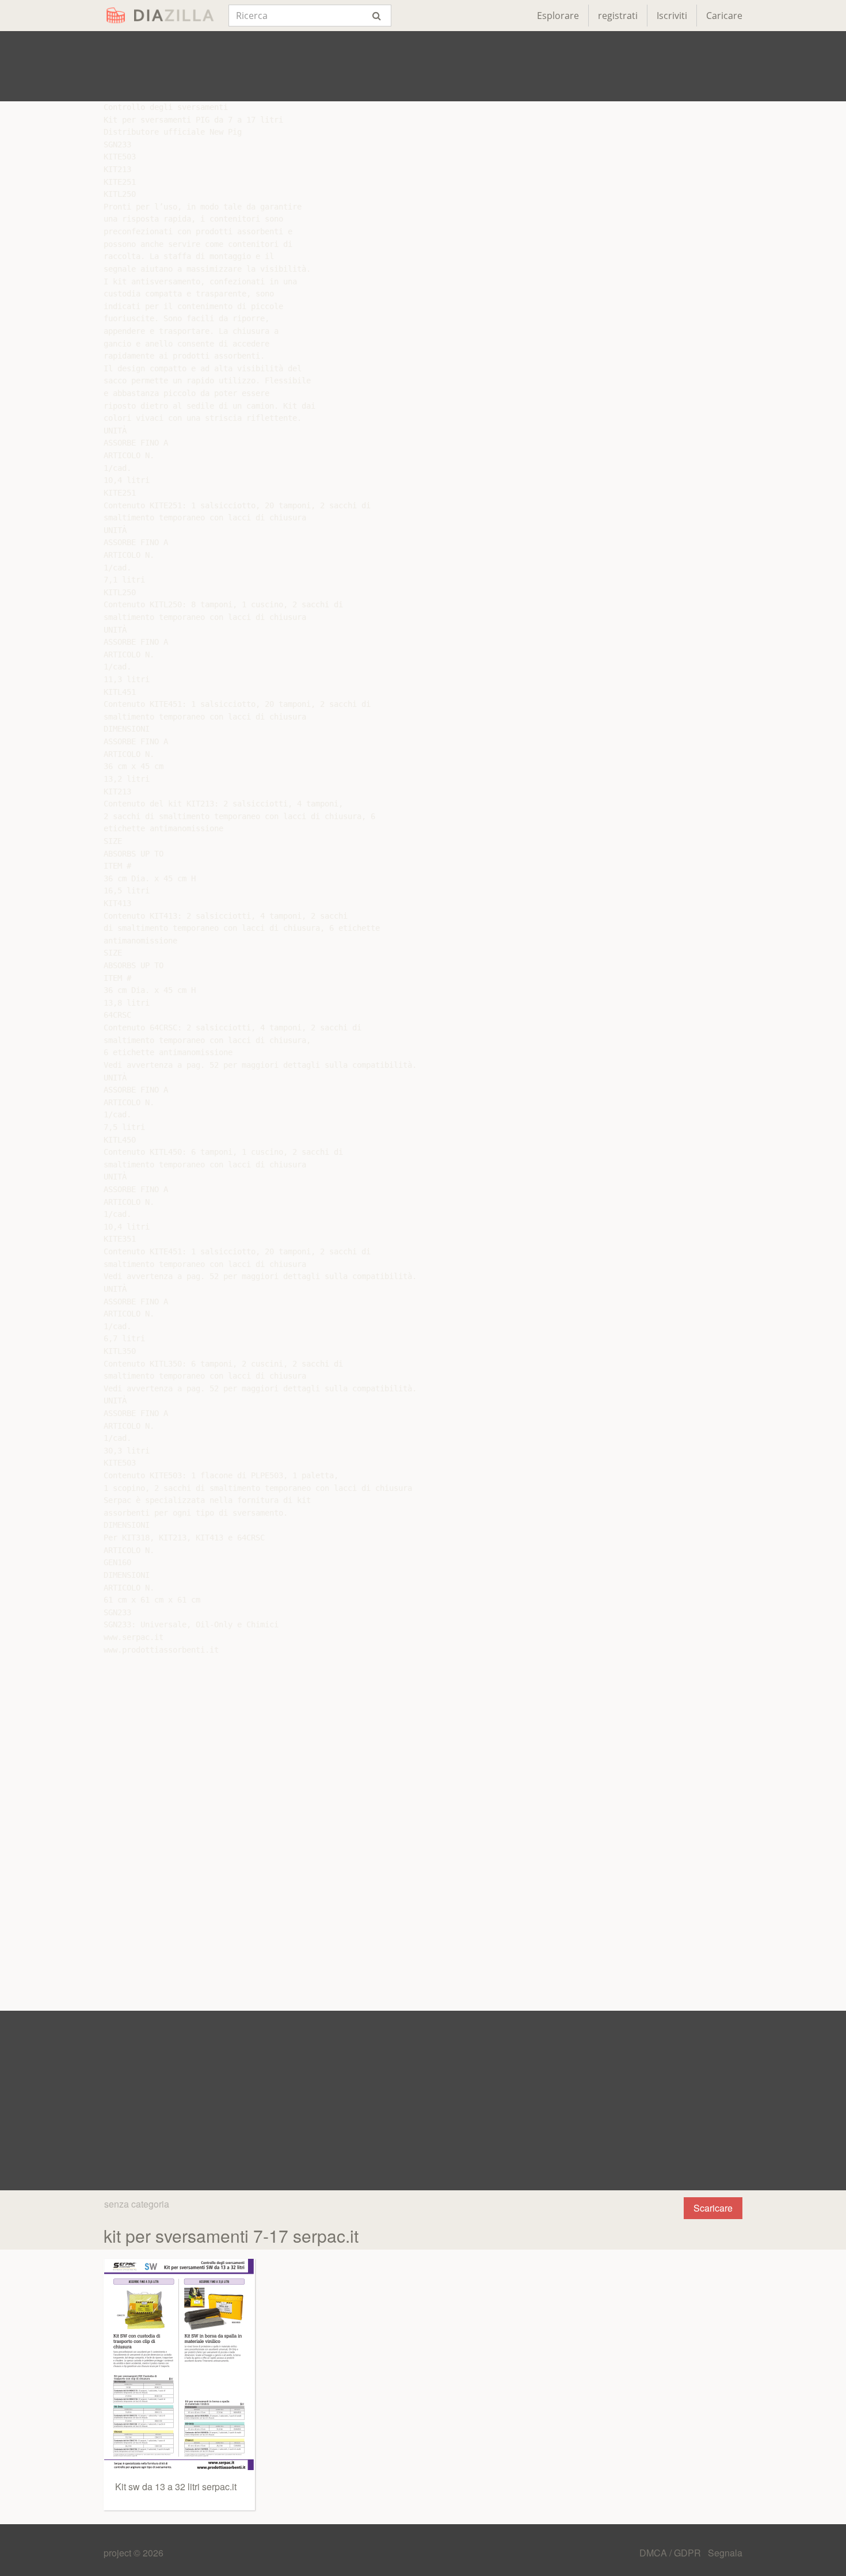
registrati (618, 16)
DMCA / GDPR (671, 2553)
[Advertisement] (423, 66)
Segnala (725, 2553)
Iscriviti (672, 16)
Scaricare (713, 2208)
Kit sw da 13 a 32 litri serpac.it (176, 2486)
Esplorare (558, 16)
